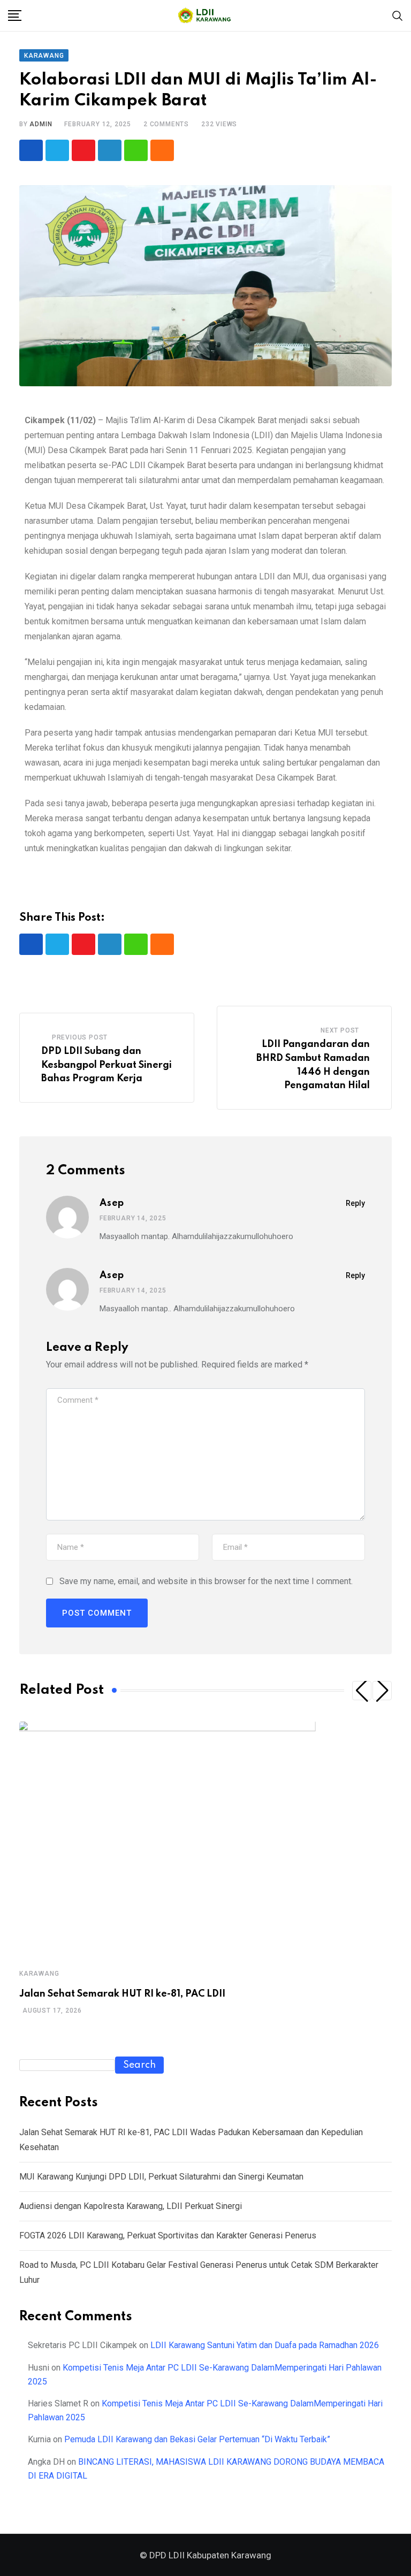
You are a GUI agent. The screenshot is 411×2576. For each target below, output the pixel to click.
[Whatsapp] (136, 150)
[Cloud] (162, 150)
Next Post (340, 1030)
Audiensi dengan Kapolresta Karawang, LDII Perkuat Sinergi (131, 2206)
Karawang (39, 1974)
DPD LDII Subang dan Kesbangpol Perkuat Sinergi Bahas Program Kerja (106, 1065)
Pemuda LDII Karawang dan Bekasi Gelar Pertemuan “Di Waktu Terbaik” (197, 2439)
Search (139, 2065)
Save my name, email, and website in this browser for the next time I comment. (206, 1581)
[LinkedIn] (110, 150)
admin (41, 124)
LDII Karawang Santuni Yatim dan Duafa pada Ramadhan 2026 (265, 2345)
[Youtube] (83, 150)
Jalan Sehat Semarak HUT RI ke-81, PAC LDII (122, 1994)
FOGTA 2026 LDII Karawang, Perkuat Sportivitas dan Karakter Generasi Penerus (168, 2235)
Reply (355, 1203)
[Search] (398, 15)
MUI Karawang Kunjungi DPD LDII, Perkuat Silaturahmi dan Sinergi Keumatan (161, 2177)
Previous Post (80, 1037)
